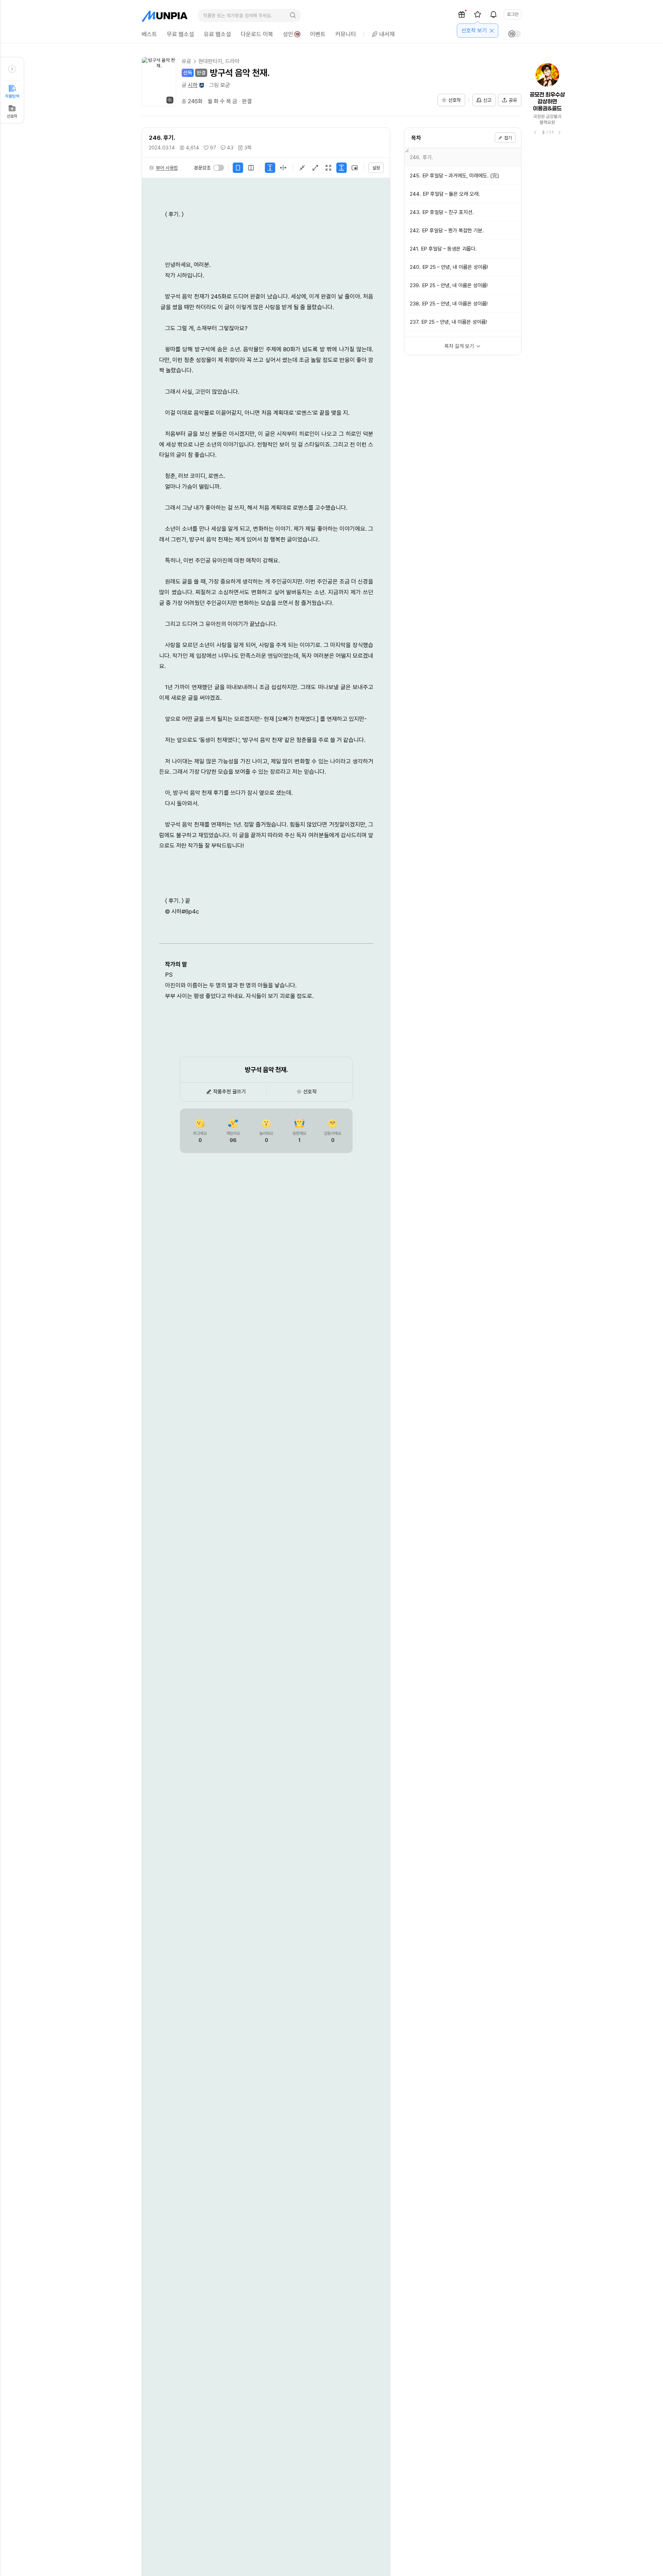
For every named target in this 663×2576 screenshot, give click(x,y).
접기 (508, 138)
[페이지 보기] (283, 168)
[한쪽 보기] (238, 168)
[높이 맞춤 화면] (342, 168)
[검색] (293, 16)
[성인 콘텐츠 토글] (515, 34)
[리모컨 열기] (12, 69)
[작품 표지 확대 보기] (159, 82)
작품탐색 (12, 96)
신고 (487, 100)
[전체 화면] (328, 168)
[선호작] (478, 14)
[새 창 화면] (355, 168)
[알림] (493, 14)
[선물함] (462, 14)
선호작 (12, 116)
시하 (193, 85)
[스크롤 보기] (270, 168)
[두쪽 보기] (251, 168)
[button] (163, 168)
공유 (513, 100)
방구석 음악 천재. (240, 73)
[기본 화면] (302, 168)
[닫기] (492, 31)
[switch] (219, 168)
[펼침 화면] (315, 168)
